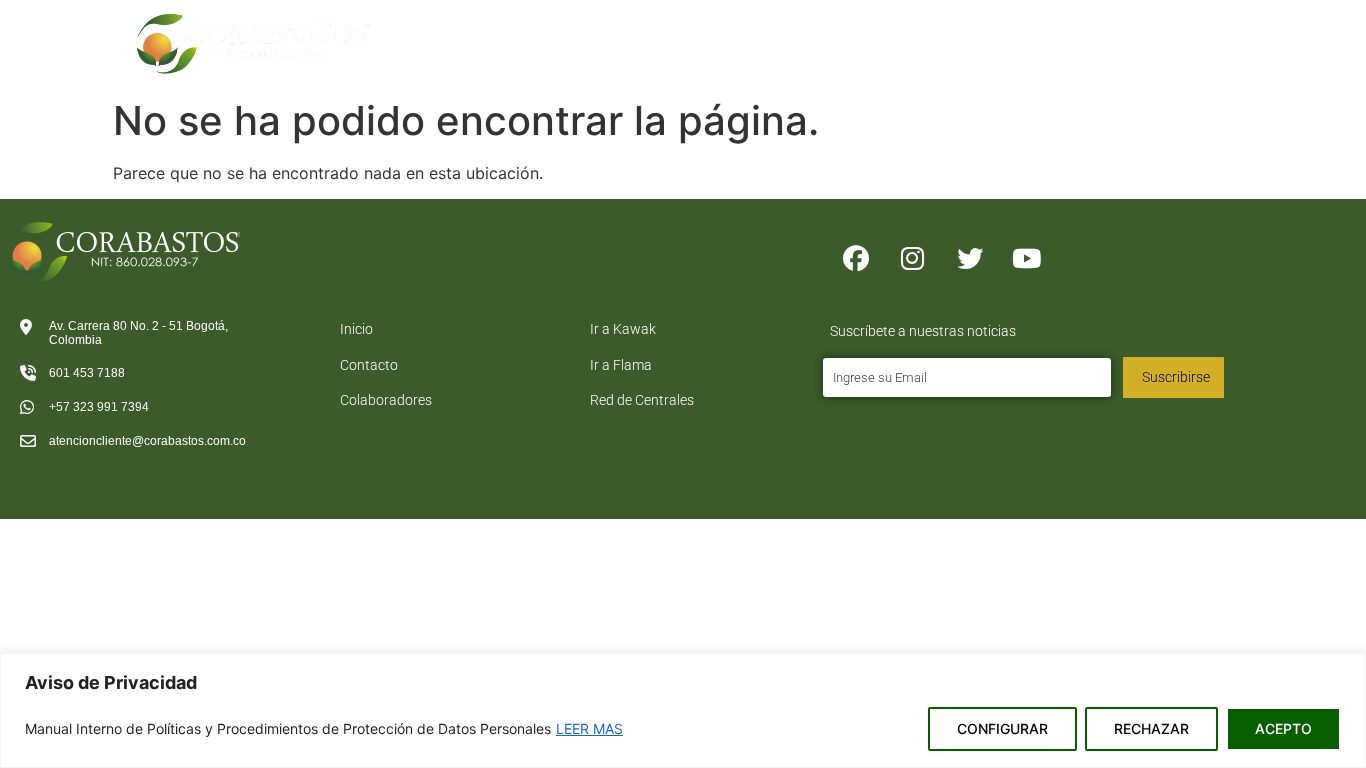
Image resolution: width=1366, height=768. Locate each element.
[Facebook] (856, 259)
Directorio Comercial (1043, 30)
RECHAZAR (1151, 728)
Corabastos (654, 30)
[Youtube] (1027, 259)
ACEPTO (1283, 728)
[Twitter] (970, 259)
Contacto (1175, 30)
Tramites (777, 30)
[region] (683, 710)
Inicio (561, 30)
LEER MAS (589, 728)
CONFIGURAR (1002, 728)
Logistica (892, 30)
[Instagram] (913, 259)
